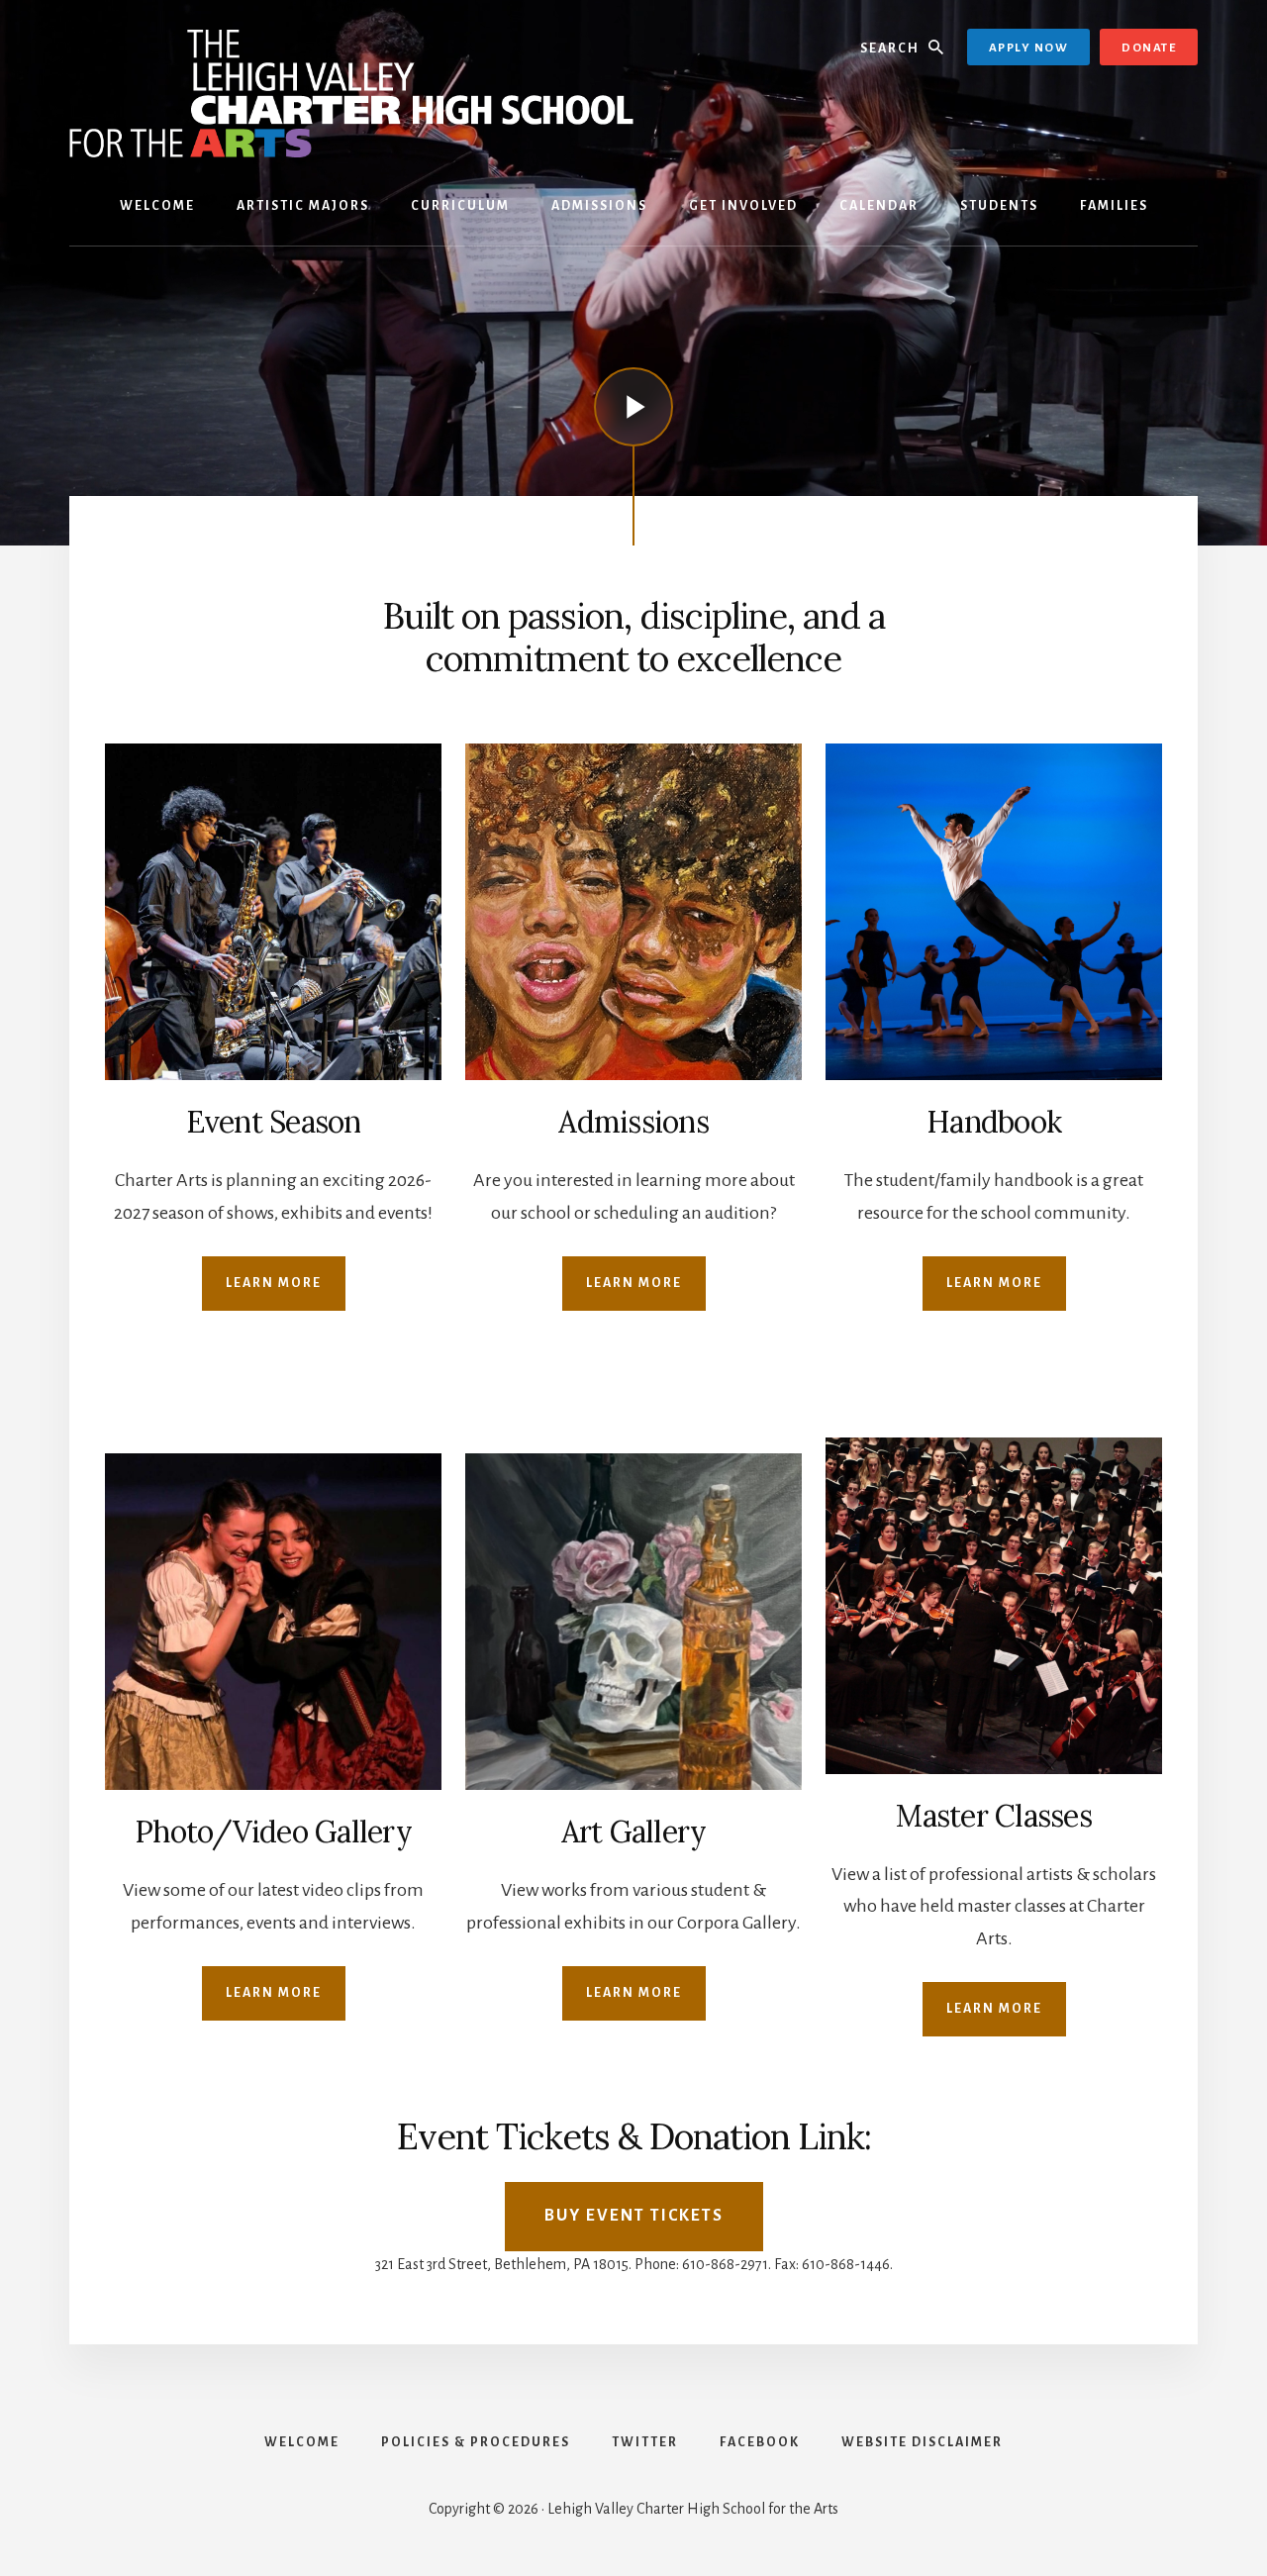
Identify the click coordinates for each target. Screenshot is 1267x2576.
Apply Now (1029, 48)
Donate (1149, 48)
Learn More (274, 1283)
